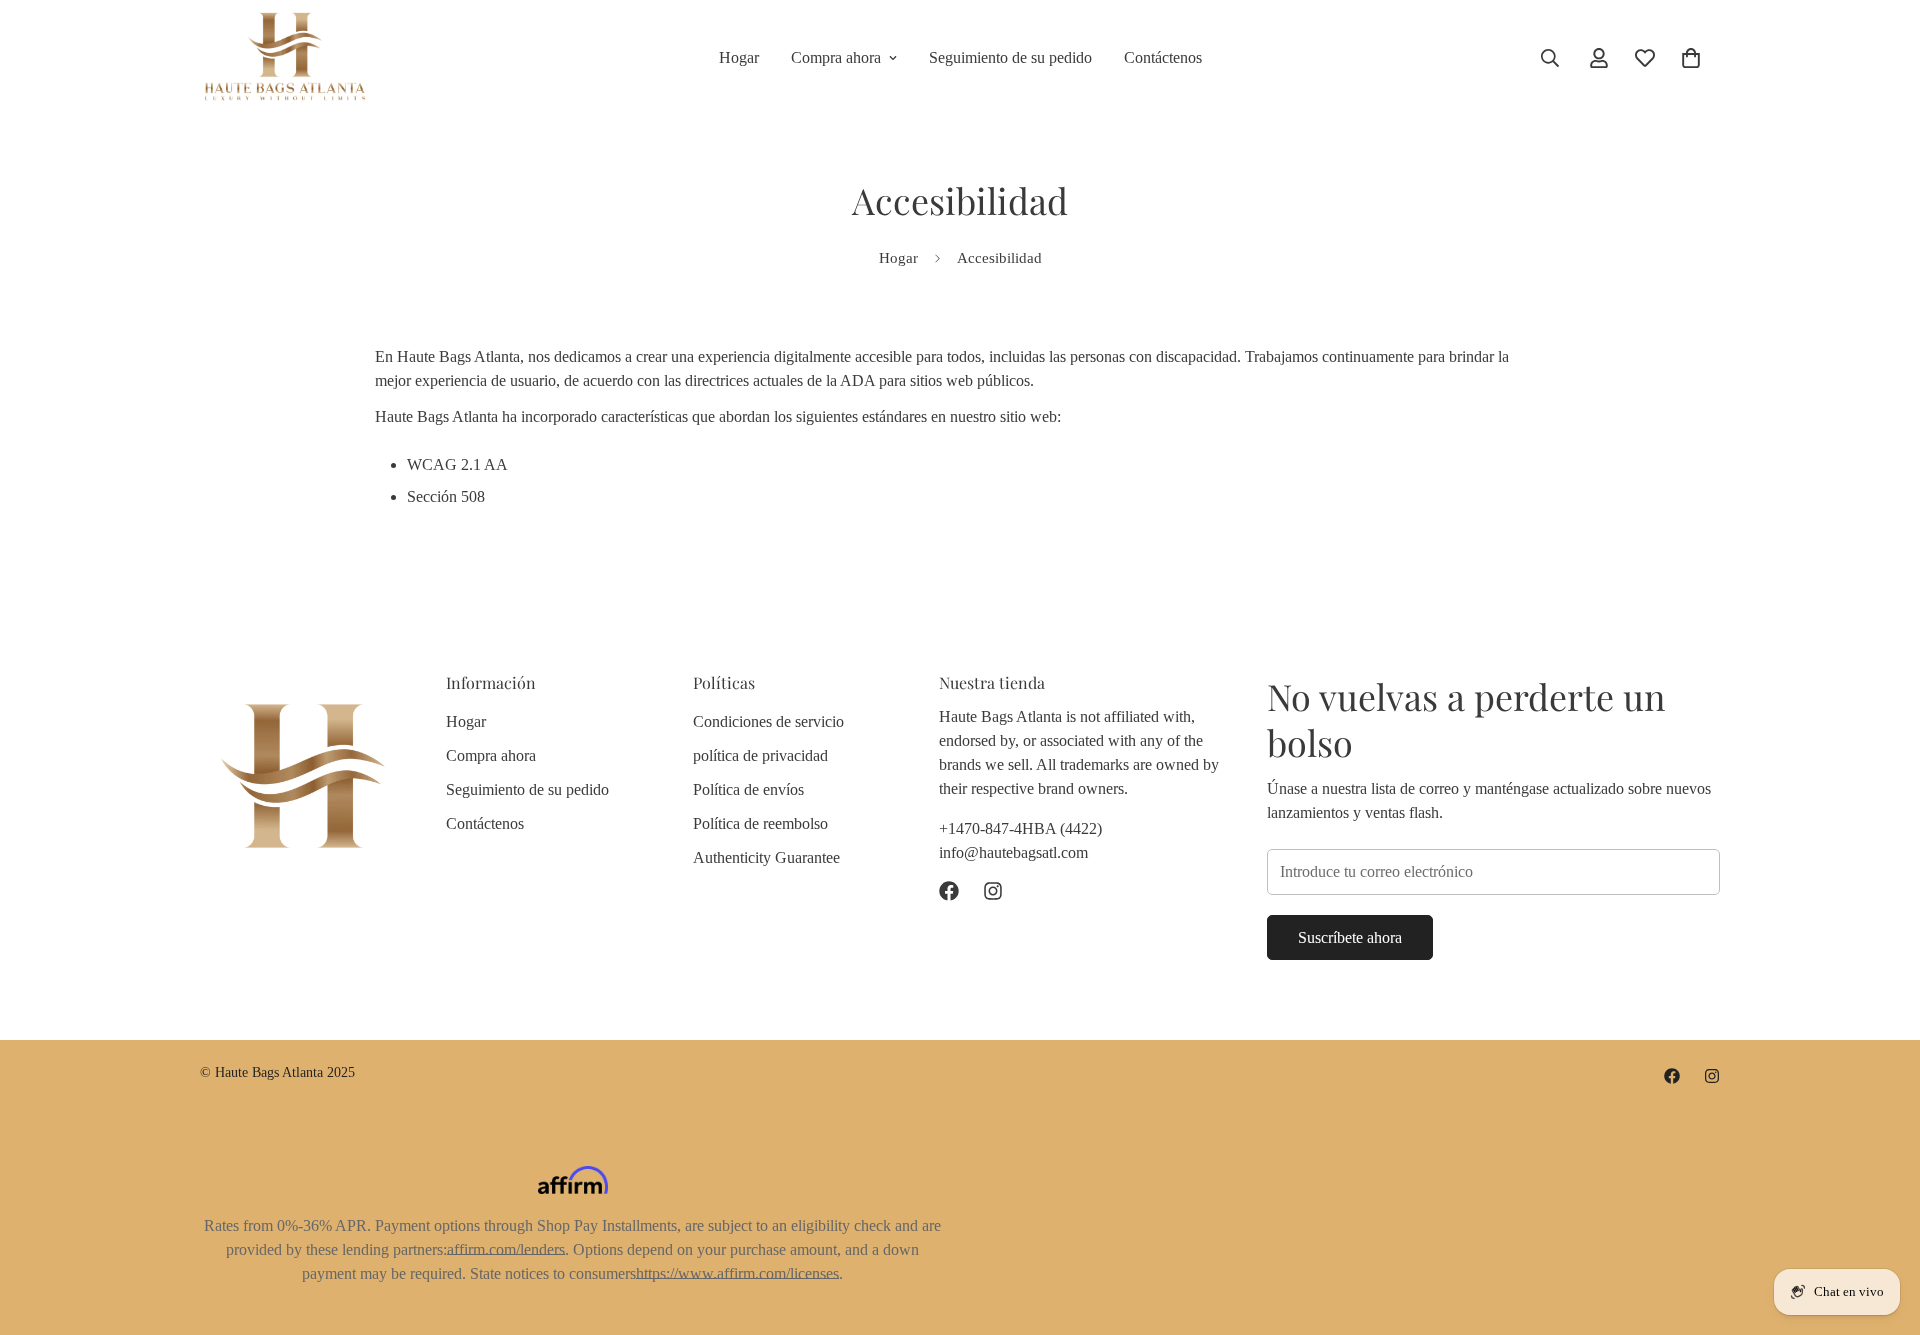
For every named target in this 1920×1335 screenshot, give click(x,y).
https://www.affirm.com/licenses (737, 1273)
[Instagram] (993, 891)
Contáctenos (1163, 57)
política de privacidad (760, 755)
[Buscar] (1550, 58)
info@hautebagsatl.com (1013, 852)
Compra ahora (836, 57)
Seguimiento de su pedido (1010, 57)
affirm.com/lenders (506, 1249)
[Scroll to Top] (1881, 1226)
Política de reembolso (760, 823)
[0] (1691, 58)
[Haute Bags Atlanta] (285, 58)
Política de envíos (748, 789)
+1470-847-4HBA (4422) (1020, 828)
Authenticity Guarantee (766, 857)
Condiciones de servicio (768, 721)
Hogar (739, 57)
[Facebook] (949, 891)
